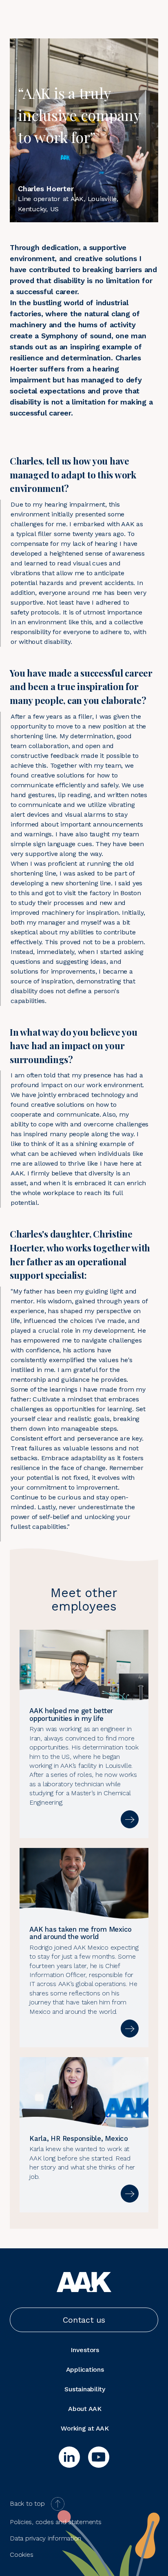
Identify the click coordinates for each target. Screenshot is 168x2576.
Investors (85, 2350)
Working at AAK (85, 2428)
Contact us (84, 2320)
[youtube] (99, 2457)
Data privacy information (45, 2538)
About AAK (85, 2409)
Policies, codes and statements (56, 2522)
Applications (85, 2369)
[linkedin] (69, 2457)
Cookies (21, 2555)
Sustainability (85, 2389)
